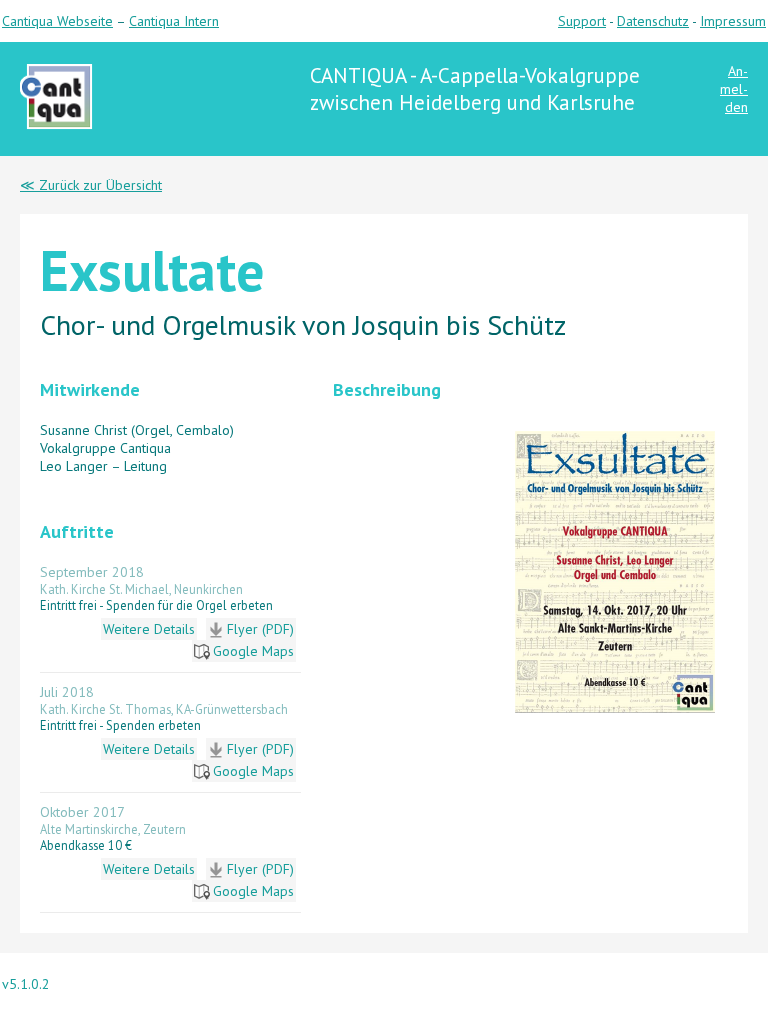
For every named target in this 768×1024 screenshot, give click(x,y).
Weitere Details (149, 629)
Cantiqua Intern (174, 21)
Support (582, 21)
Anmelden (734, 89)
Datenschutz (653, 21)
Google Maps (253, 651)
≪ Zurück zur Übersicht (91, 185)
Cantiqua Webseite (57, 21)
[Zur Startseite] (57, 127)
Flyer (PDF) (260, 629)
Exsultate (152, 270)
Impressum (733, 21)
